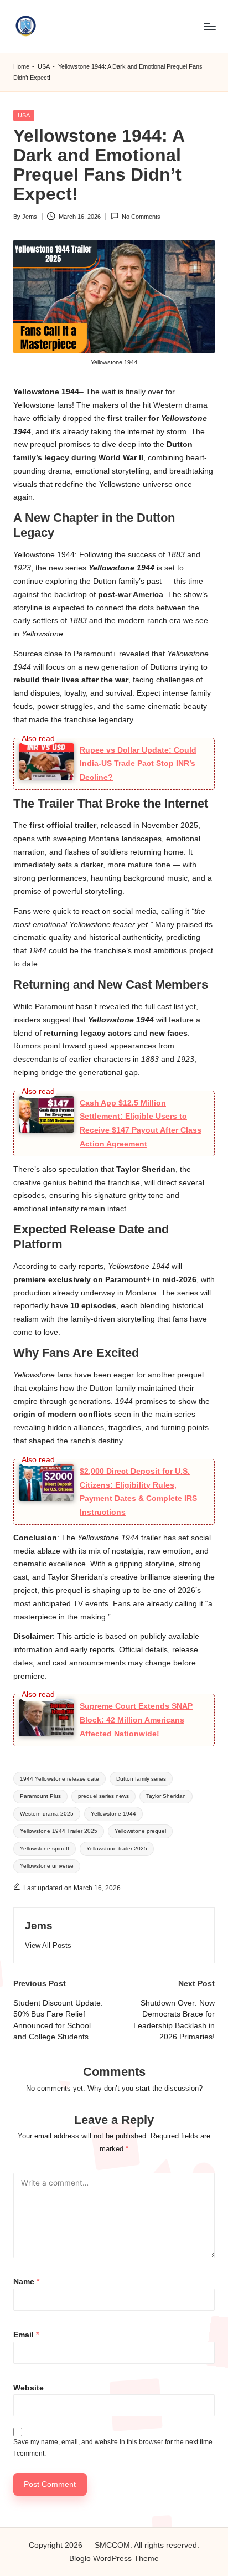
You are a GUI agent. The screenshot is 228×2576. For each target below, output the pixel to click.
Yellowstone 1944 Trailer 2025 (59, 1831)
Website (28, 2388)
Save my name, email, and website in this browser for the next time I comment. (113, 2448)
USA (44, 66)
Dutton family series (141, 1779)
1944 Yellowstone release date (59, 1779)
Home (21, 66)
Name (26, 2282)
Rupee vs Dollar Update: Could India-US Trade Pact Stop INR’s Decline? (138, 764)
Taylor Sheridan (166, 1796)
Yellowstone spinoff (45, 1849)
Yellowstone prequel (140, 1831)
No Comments (141, 217)
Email (26, 2335)
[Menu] (209, 26)
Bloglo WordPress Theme (114, 2559)
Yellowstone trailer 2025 (117, 1849)
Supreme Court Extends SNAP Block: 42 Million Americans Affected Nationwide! (136, 1720)
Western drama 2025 (47, 1814)
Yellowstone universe (47, 1866)
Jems (39, 1925)
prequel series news (103, 1796)
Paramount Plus (40, 1796)
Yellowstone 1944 (113, 1814)
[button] (48, 1945)
